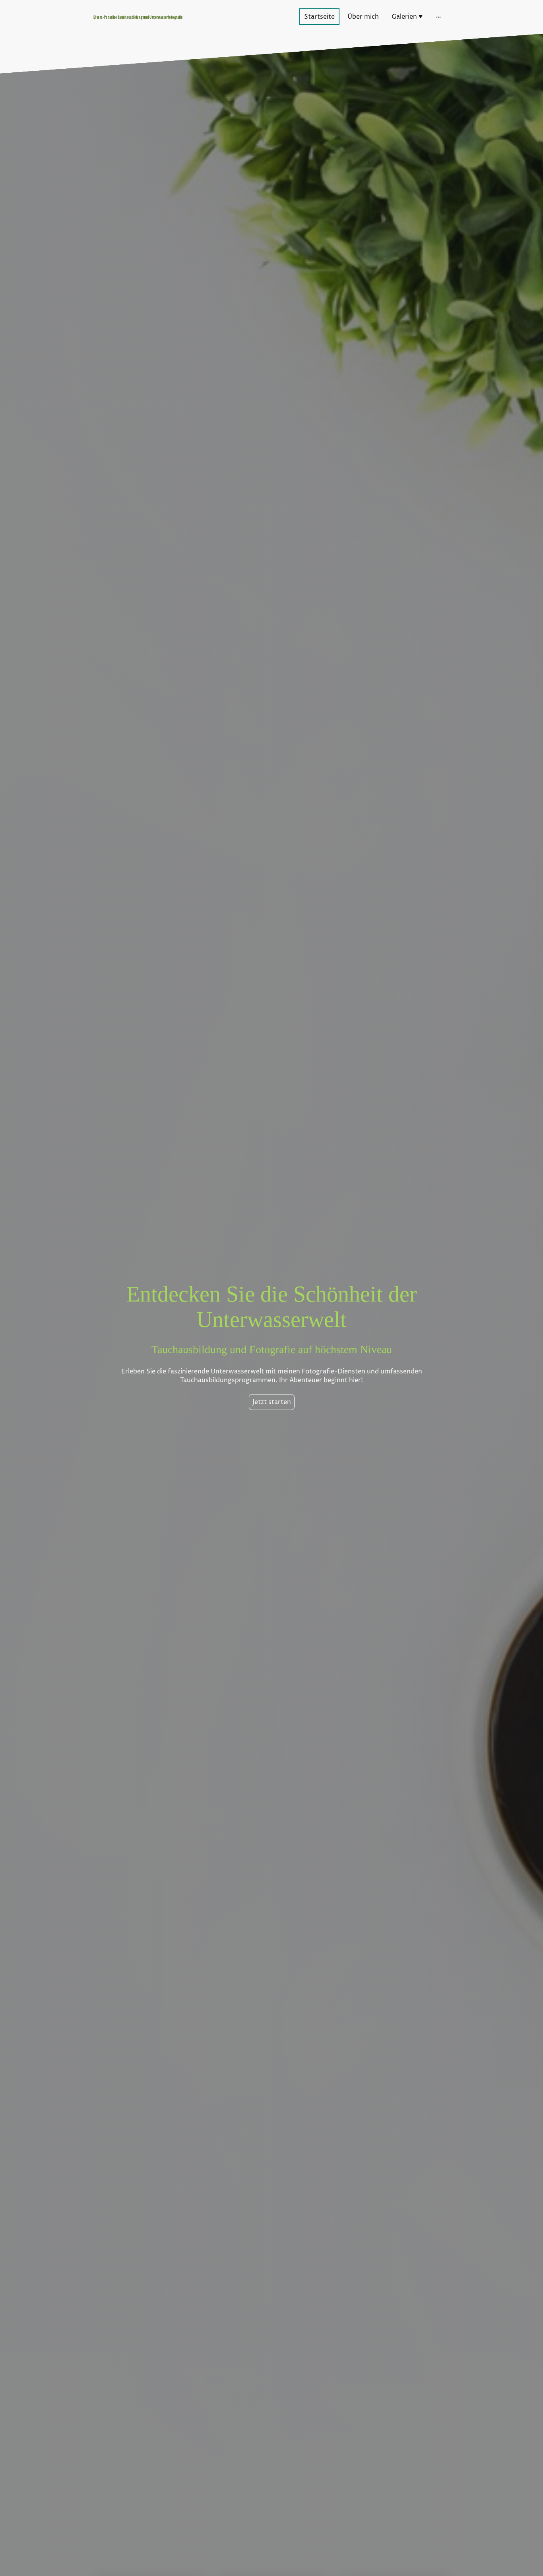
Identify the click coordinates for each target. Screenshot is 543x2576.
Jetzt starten (272, 1402)
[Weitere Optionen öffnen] (438, 17)
